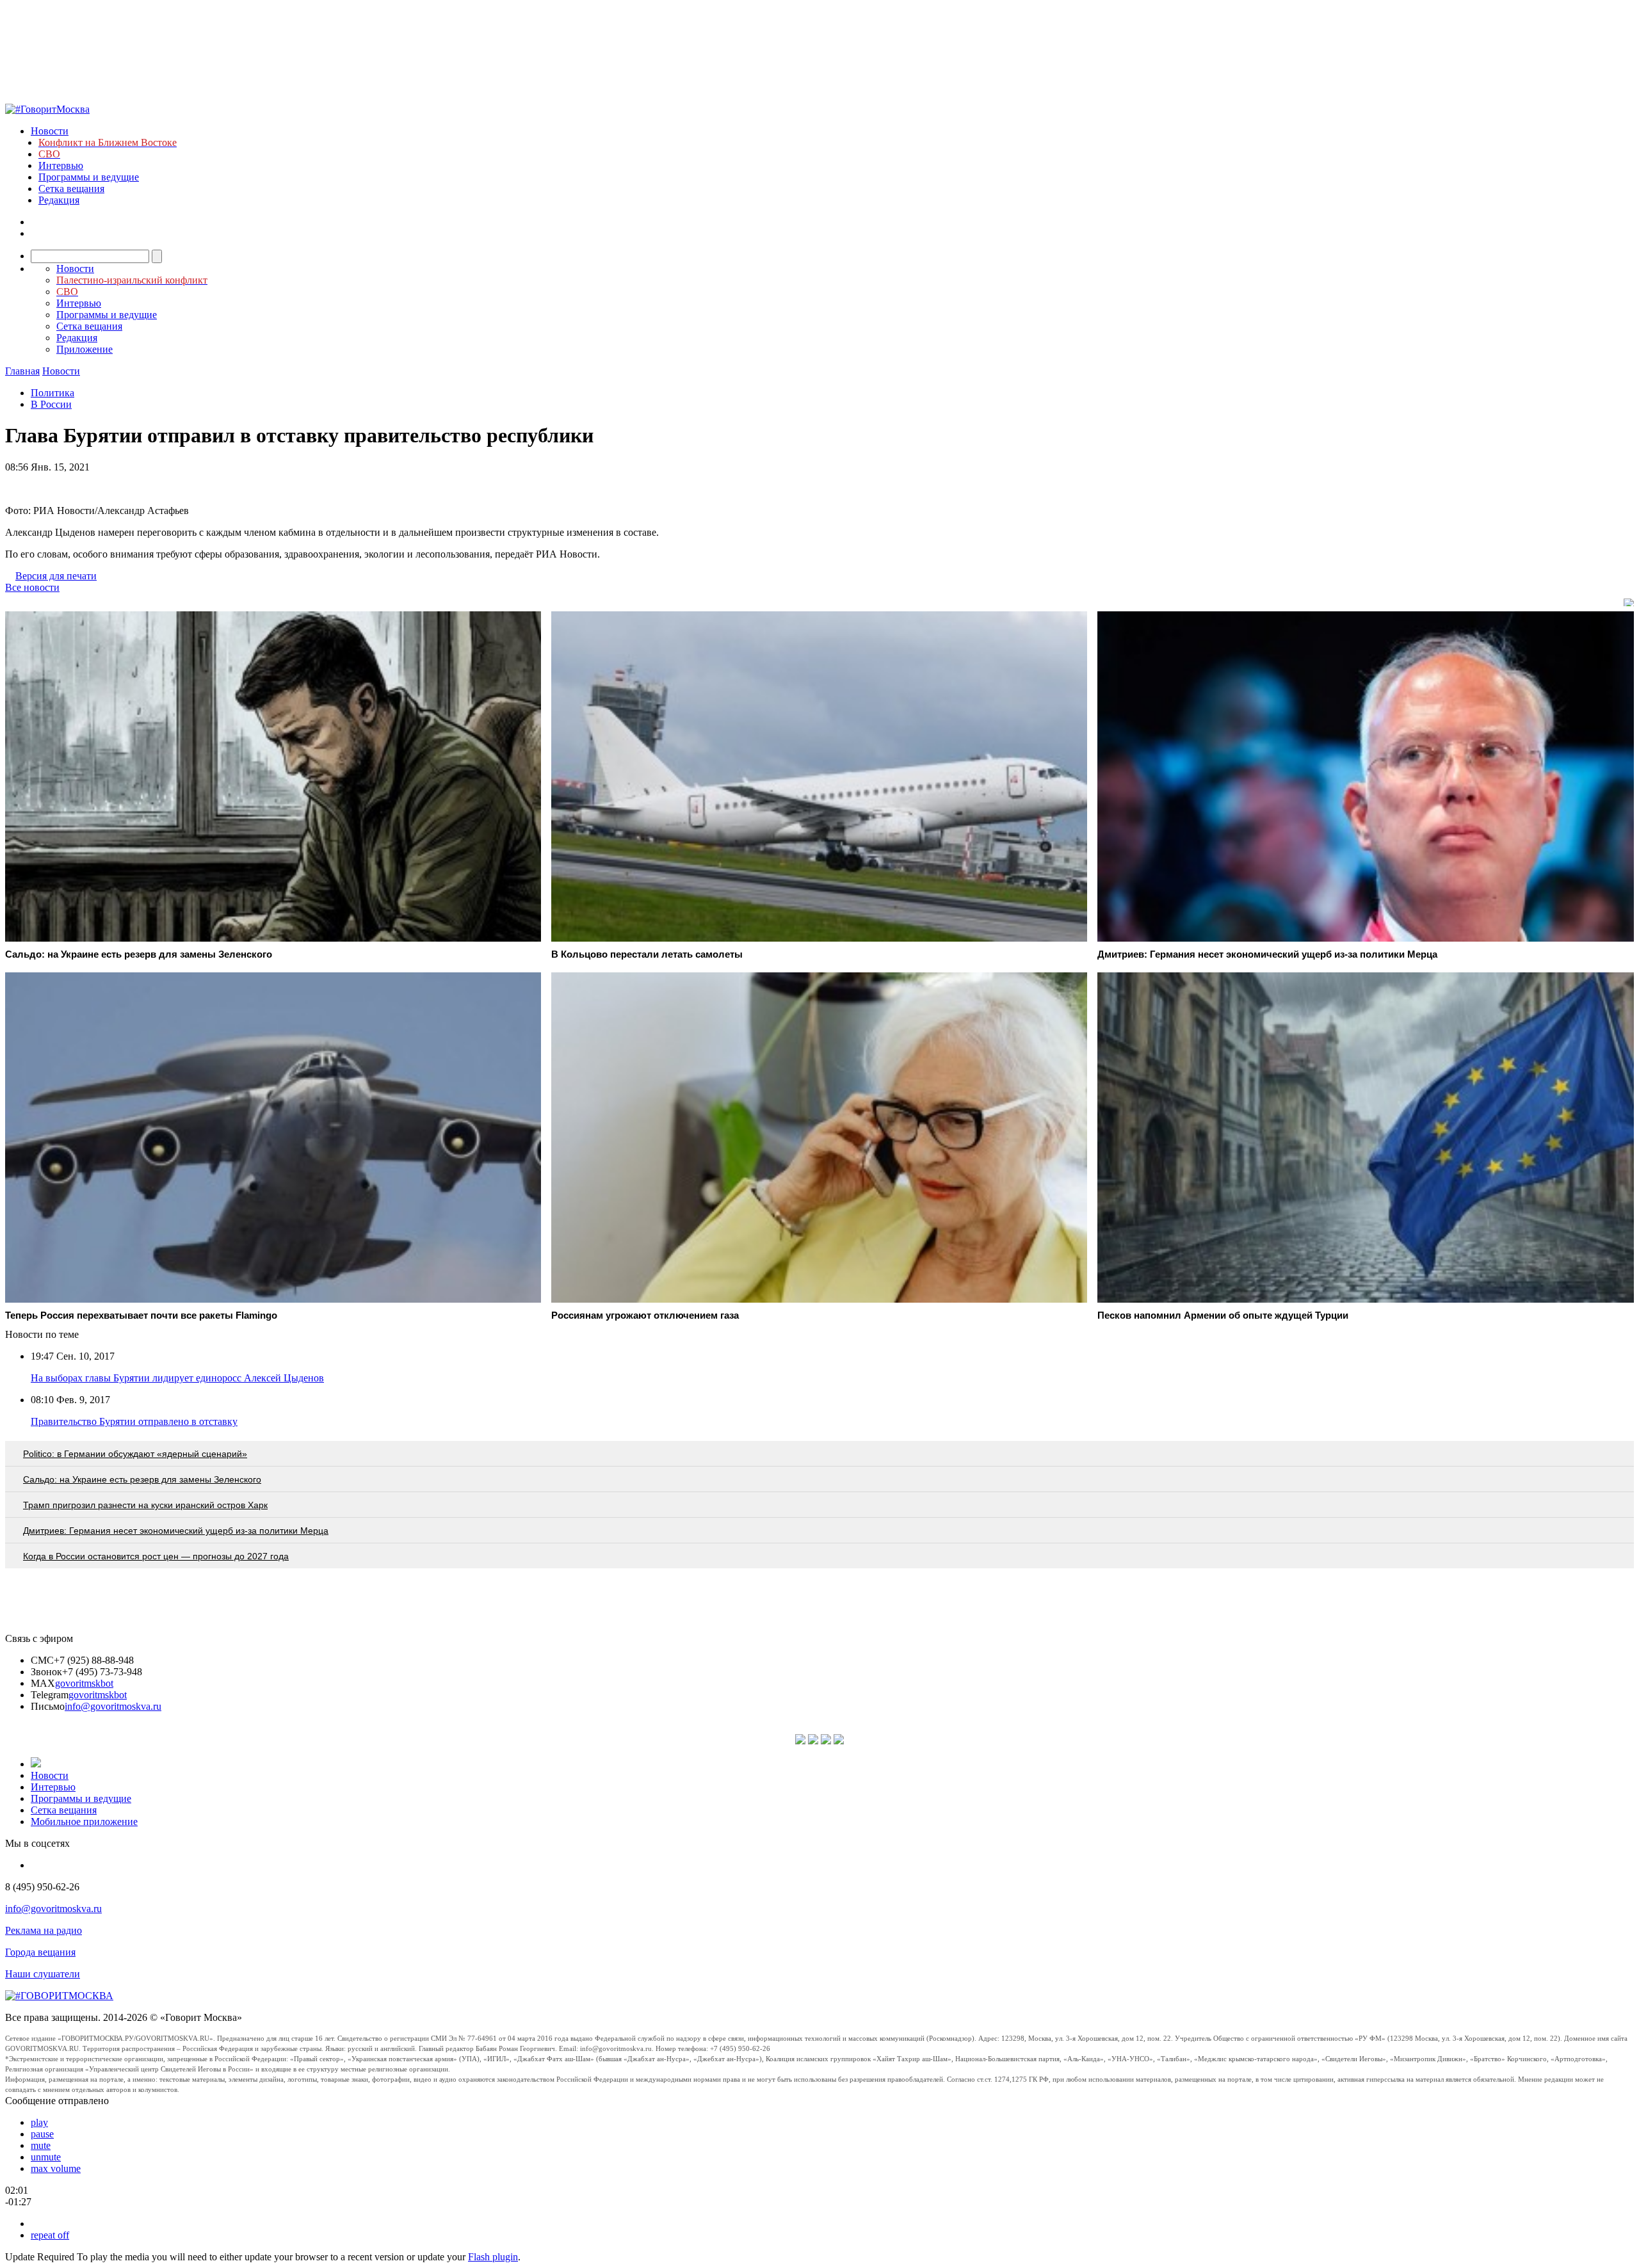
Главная (22, 371)
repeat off (50, 2235)
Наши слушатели (43, 1974)
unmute (46, 2157)
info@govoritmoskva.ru (113, 1706)
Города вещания (40, 1952)
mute (41, 2145)
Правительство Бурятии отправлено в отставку (134, 1421)
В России (51, 404)
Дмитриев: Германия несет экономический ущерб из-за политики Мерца (176, 1531)
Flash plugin (493, 2257)
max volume (56, 2168)
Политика (52, 393)
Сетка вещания (71, 189)
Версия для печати (56, 576)
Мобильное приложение (84, 1822)
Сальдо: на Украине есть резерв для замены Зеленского (142, 1479)
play (39, 2122)
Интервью (61, 165)
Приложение (85, 349)
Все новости (32, 587)
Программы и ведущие (89, 177)
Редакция (59, 200)
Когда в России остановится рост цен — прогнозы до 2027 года (156, 1556)
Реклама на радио (44, 1930)
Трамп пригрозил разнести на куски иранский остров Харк (145, 1505)
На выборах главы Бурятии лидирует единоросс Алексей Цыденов (177, 1378)
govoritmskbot (84, 1683)
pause (42, 2134)
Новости (50, 131)
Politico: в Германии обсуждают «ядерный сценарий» (135, 1454)
